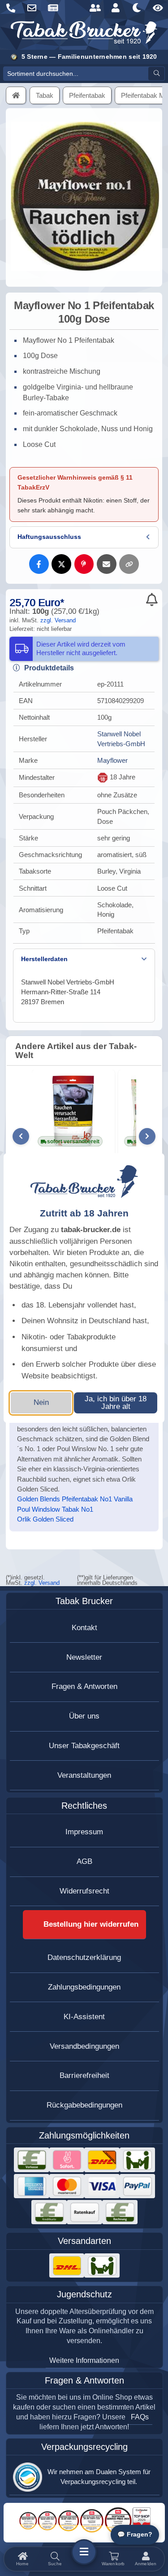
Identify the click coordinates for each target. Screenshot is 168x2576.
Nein (41, 1402)
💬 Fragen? (135, 2534)
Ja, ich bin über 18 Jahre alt (116, 1403)
